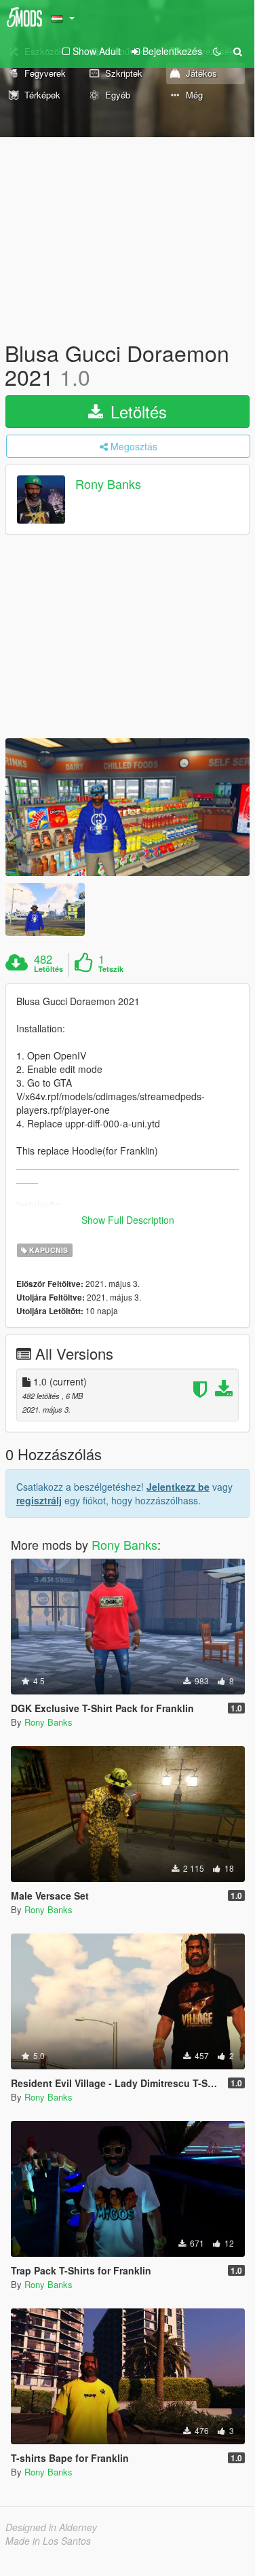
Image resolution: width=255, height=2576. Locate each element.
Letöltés (136, 411)
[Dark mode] (217, 51)
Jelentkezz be (178, 1487)
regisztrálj (39, 1500)
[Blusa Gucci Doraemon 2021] (127, 807)
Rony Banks (108, 484)
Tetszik (111, 969)
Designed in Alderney (51, 2527)
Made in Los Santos (48, 2541)
